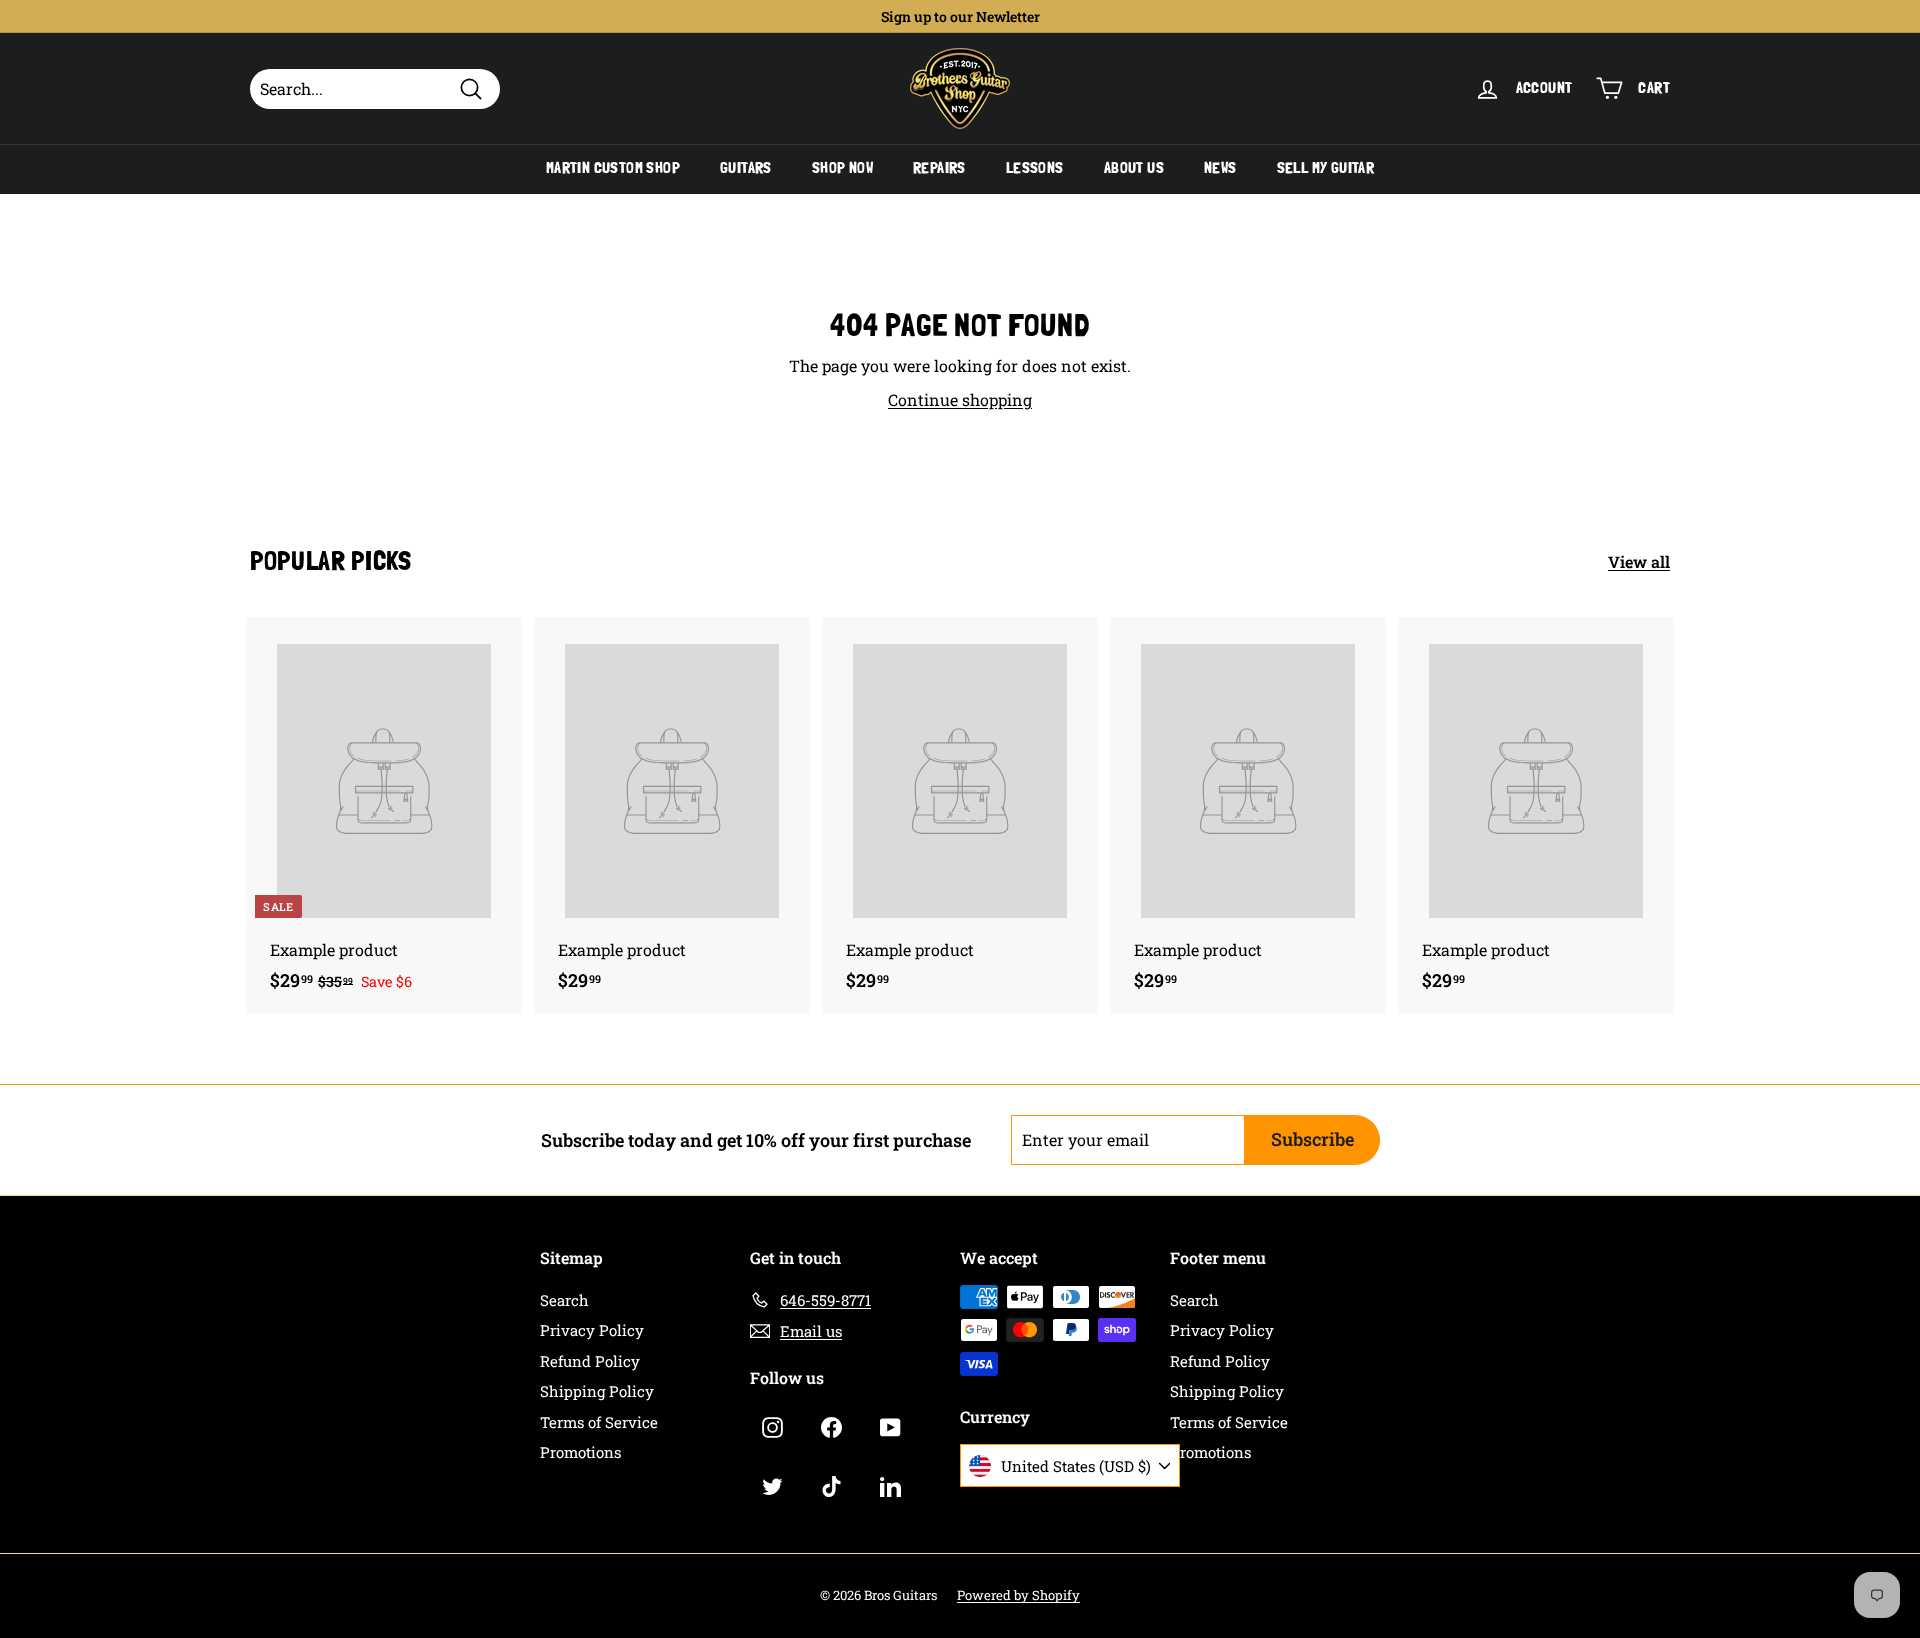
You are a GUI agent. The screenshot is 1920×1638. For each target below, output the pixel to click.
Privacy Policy (592, 1330)
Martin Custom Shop (613, 168)
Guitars (746, 168)
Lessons (1035, 168)
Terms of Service (599, 1422)
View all (1639, 561)
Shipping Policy (597, 1391)
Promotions (580, 1452)
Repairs (939, 168)
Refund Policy (590, 1361)
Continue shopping (960, 399)
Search (564, 1300)
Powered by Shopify (1018, 1595)
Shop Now (842, 168)
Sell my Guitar (1326, 168)
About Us (1134, 168)
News (1220, 168)
